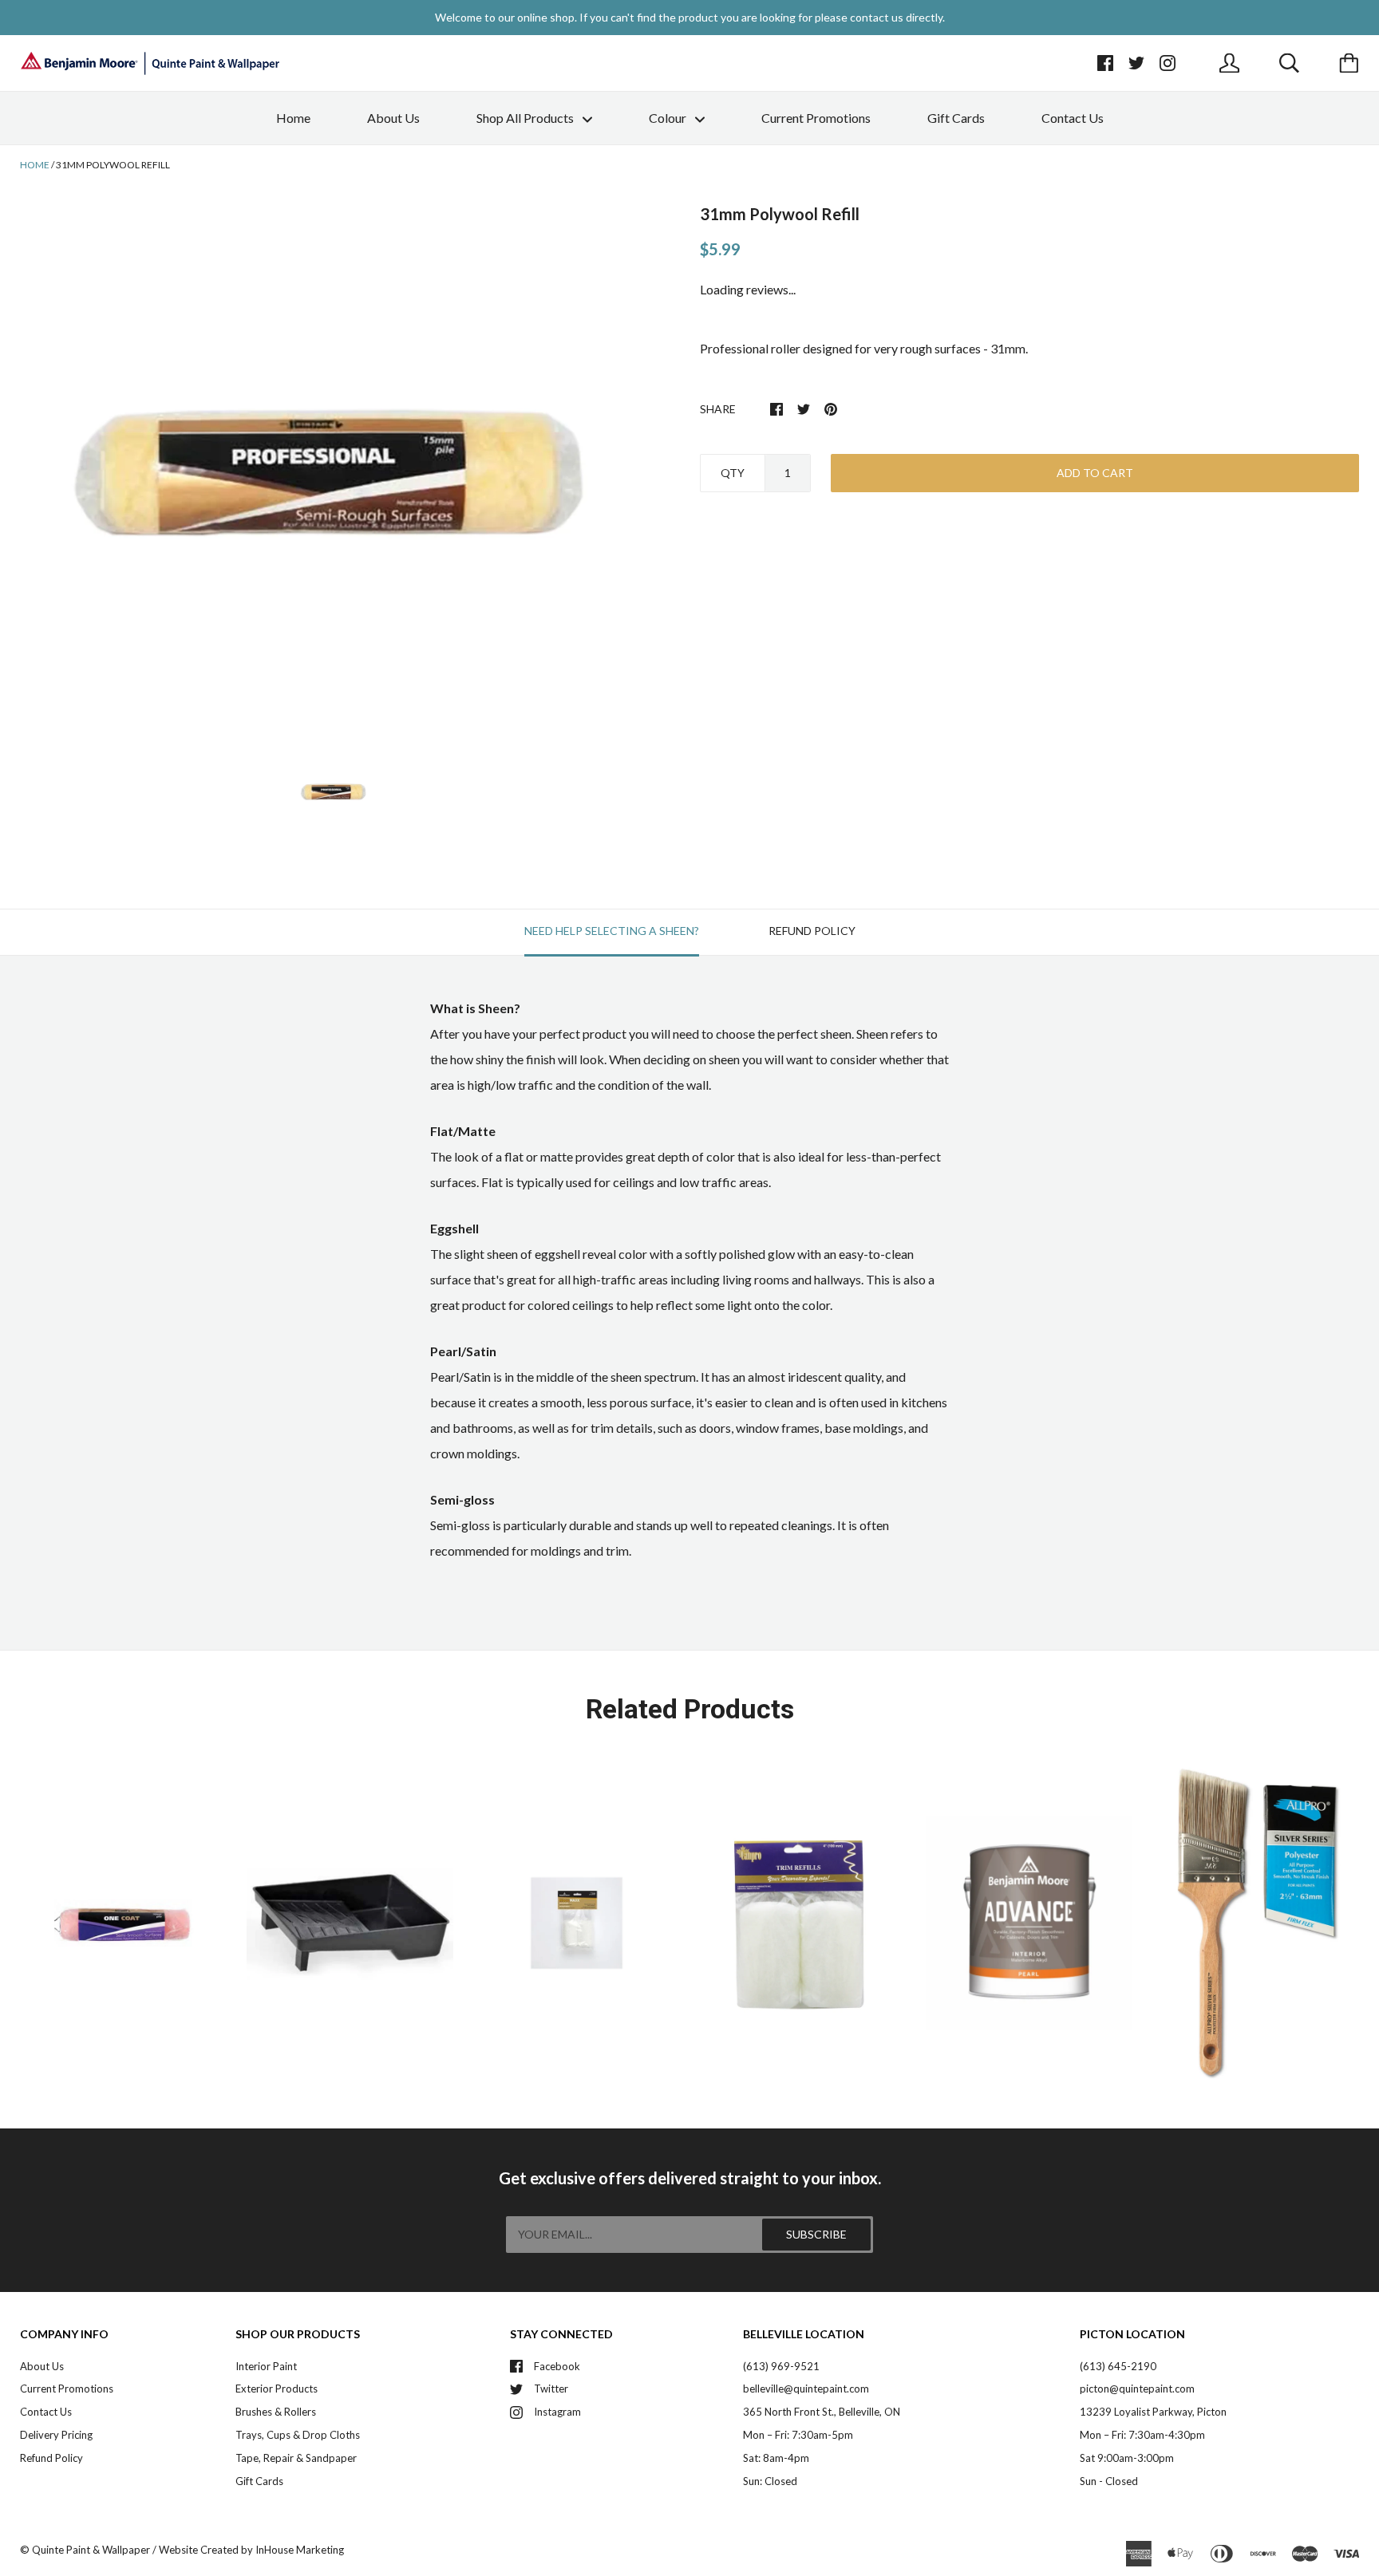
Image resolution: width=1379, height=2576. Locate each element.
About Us (393, 118)
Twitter (551, 2389)
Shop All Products (526, 118)
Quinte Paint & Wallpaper (91, 2550)
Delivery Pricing (56, 2435)
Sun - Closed (1109, 2481)
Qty (733, 473)
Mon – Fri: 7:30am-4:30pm (1142, 2435)
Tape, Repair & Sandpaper (296, 2458)
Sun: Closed (770, 2481)
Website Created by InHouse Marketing (251, 2550)
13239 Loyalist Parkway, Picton (1153, 2412)
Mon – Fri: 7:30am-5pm (798, 2435)
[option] (334, 467)
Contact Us (1073, 118)
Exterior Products (277, 2389)
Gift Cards (956, 118)
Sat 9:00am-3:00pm (1127, 2458)
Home (293, 118)
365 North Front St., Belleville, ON (822, 2412)
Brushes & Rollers (276, 2412)
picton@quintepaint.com (1137, 2389)
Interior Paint (266, 2366)
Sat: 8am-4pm (776, 2458)
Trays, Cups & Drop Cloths (298, 2435)
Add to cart (1095, 473)
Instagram (557, 2412)
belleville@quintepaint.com (806, 2389)
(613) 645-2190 (1118, 2366)
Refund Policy (51, 2458)
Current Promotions (816, 118)
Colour (669, 118)
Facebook (557, 2366)
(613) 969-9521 (781, 2366)
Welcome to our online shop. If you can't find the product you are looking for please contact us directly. (690, 17)
